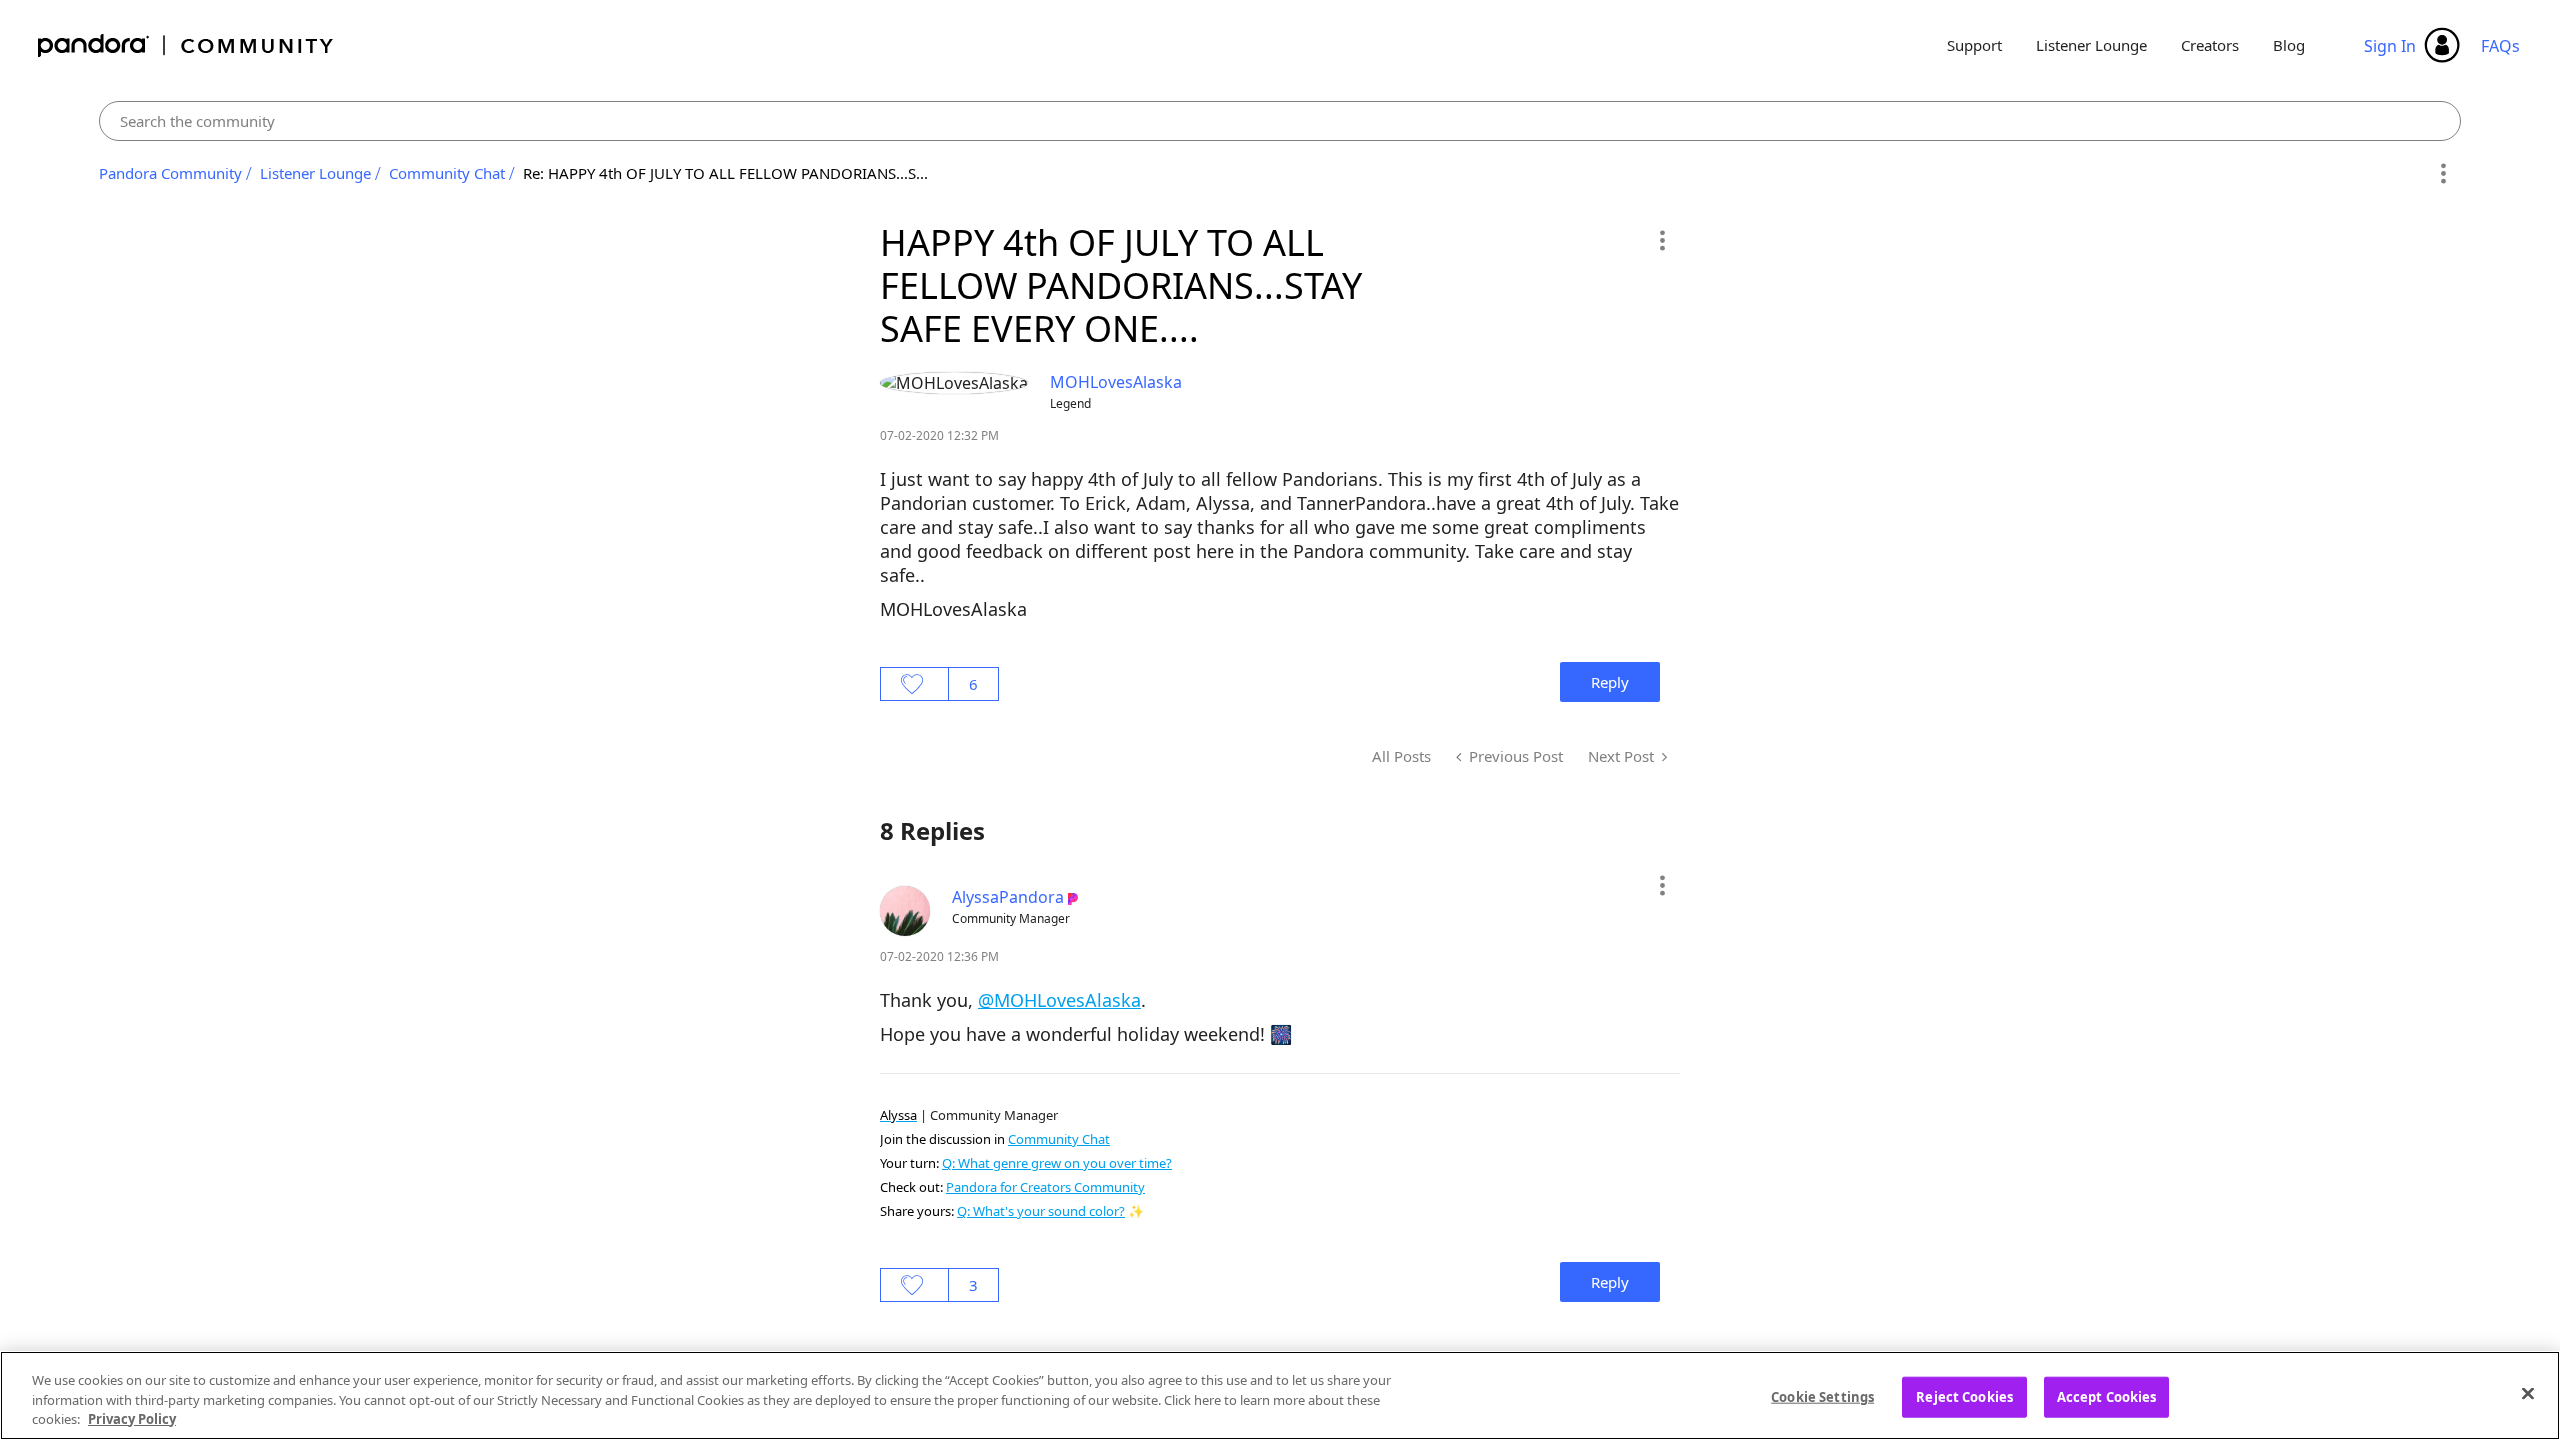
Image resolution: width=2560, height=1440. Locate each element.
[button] (1661, 240)
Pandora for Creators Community (1045, 1187)
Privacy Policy (132, 1419)
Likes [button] (914, 684)
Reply (1610, 682)
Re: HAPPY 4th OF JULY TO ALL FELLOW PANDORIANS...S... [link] (725, 173)
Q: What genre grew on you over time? (1057, 1163)
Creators (2210, 45)
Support (1974, 45)
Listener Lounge (2091, 45)
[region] (1280, 1395)
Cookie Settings (1822, 1396)
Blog (2289, 45)
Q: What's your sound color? (1041, 1211)
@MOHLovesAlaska (1059, 1000)
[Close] (2528, 1393)
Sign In (2390, 46)
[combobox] (1280, 121)
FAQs (2500, 46)
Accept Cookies (2107, 1396)
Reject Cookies (1964, 1396)
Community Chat (447, 173)
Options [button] (2442, 174)
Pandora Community (186, 45)
